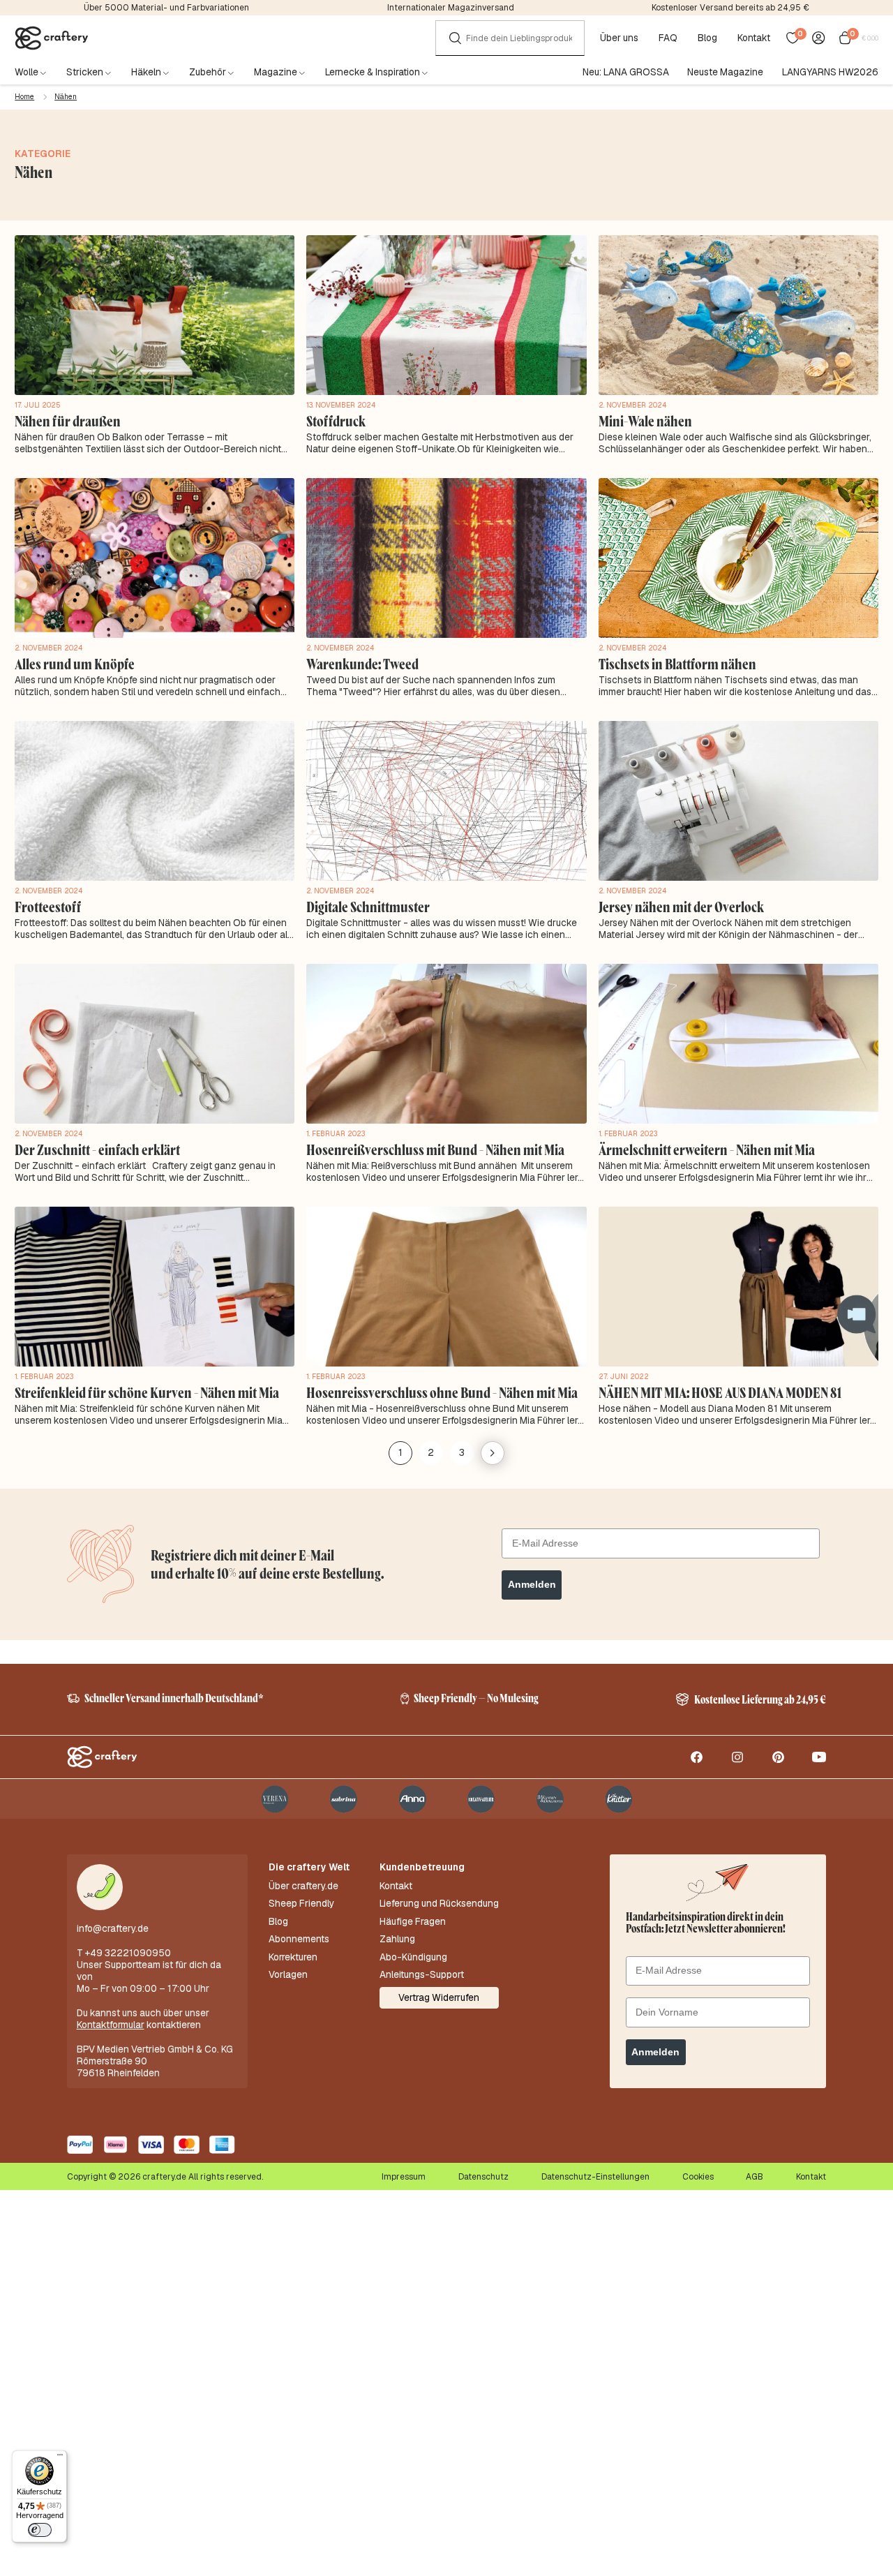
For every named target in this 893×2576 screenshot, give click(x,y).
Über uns (619, 38)
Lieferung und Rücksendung (439, 1904)
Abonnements (299, 1939)
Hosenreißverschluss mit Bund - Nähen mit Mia (435, 1149)
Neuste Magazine (725, 72)
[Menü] (60, 2457)
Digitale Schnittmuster (368, 907)
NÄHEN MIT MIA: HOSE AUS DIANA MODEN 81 (720, 1392)
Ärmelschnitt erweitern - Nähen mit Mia (707, 1149)
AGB (755, 2177)
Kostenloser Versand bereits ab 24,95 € (730, 8)
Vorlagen (288, 1975)
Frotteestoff (48, 907)
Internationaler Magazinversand (451, 8)
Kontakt (754, 38)
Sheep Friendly (301, 1904)
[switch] (40, 2530)
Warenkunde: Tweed (362, 664)
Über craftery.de (303, 1886)
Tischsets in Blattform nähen (677, 664)
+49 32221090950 (128, 1953)
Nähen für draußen (68, 421)
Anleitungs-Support (422, 1975)
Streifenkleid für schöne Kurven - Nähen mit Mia (147, 1392)
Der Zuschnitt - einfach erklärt (97, 1149)
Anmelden (532, 1585)
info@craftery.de (113, 1928)
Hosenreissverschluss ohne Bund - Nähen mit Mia (442, 1392)
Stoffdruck (336, 421)
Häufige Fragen (413, 1922)
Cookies (698, 2177)
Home (24, 97)
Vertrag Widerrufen (439, 1997)
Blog (707, 38)
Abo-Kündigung (413, 1957)
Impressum (404, 2177)
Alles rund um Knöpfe (75, 664)
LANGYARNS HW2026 (830, 72)
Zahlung (397, 1939)
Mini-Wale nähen (645, 421)
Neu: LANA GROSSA (626, 72)
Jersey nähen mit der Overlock (681, 907)
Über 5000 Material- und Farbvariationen (166, 8)
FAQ (668, 38)
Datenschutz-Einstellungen (595, 2177)
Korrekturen (293, 1957)
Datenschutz (483, 2177)
